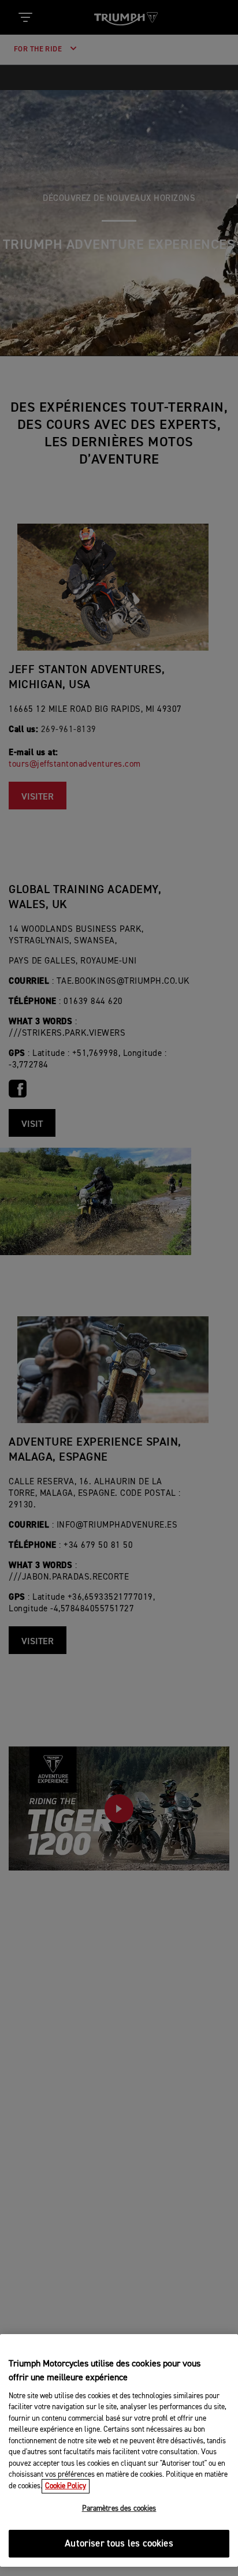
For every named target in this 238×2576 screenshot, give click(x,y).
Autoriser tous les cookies (119, 2544)
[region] (119, 2450)
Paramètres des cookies (119, 2509)
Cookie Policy (66, 2486)
